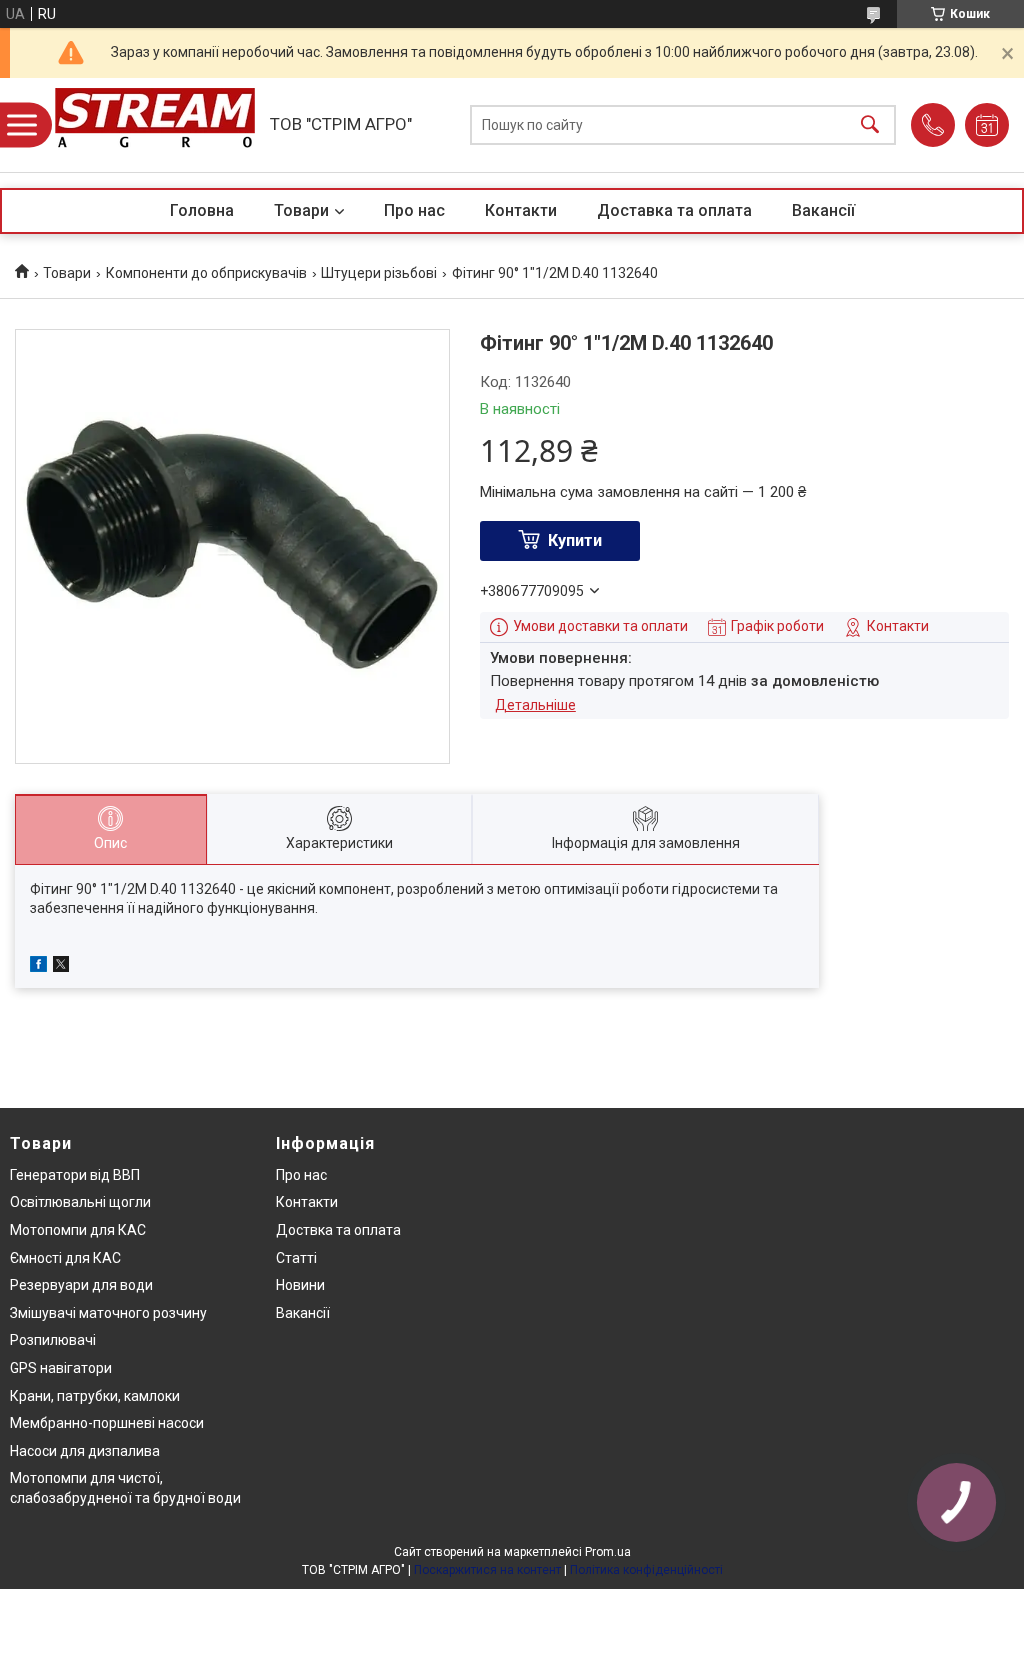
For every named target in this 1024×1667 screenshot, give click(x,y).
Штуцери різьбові (379, 273)
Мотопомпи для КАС (78, 1230)
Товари (301, 210)
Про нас (414, 210)
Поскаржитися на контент (487, 1570)
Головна (202, 210)
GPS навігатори (61, 1368)
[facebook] (38, 967)
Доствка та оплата (338, 1230)
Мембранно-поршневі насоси (107, 1423)
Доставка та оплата (674, 210)
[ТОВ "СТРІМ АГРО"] (155, 125)
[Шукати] (870, 125)
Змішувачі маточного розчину (108, 1313)
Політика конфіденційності (646, 1570)
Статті (296, 1258)
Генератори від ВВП (75, 1175)
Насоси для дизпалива (85, 1451)
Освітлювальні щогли (80, 1202)
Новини (300, 1285)
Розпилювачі (53, 1340)
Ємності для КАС (65, 1258)
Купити (575, 540)
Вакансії (823, 210)
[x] (61, 967)
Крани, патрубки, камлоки (95, 1396)
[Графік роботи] (987, 125)
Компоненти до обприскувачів (206, 273)
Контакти (521, 210)
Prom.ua (608, 1552)
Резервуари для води (81, 1285)
